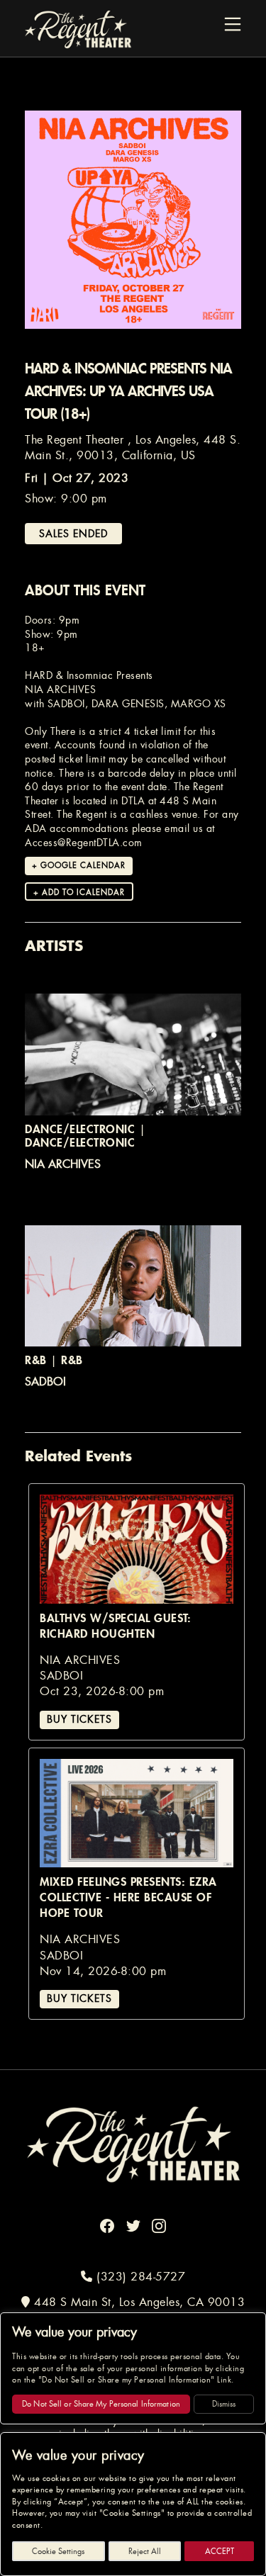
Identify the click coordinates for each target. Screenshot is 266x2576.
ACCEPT (220, 2551)
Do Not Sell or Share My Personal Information (101, 2404)
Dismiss (224, 2404)
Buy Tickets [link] (79, 1719)
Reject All (145, 2551)
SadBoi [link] (45, 1382)
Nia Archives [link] (63, 1164)
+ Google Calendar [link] (79, 865)
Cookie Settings (58, 2551)
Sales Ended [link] (73, 534)
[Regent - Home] (133, 2143)
